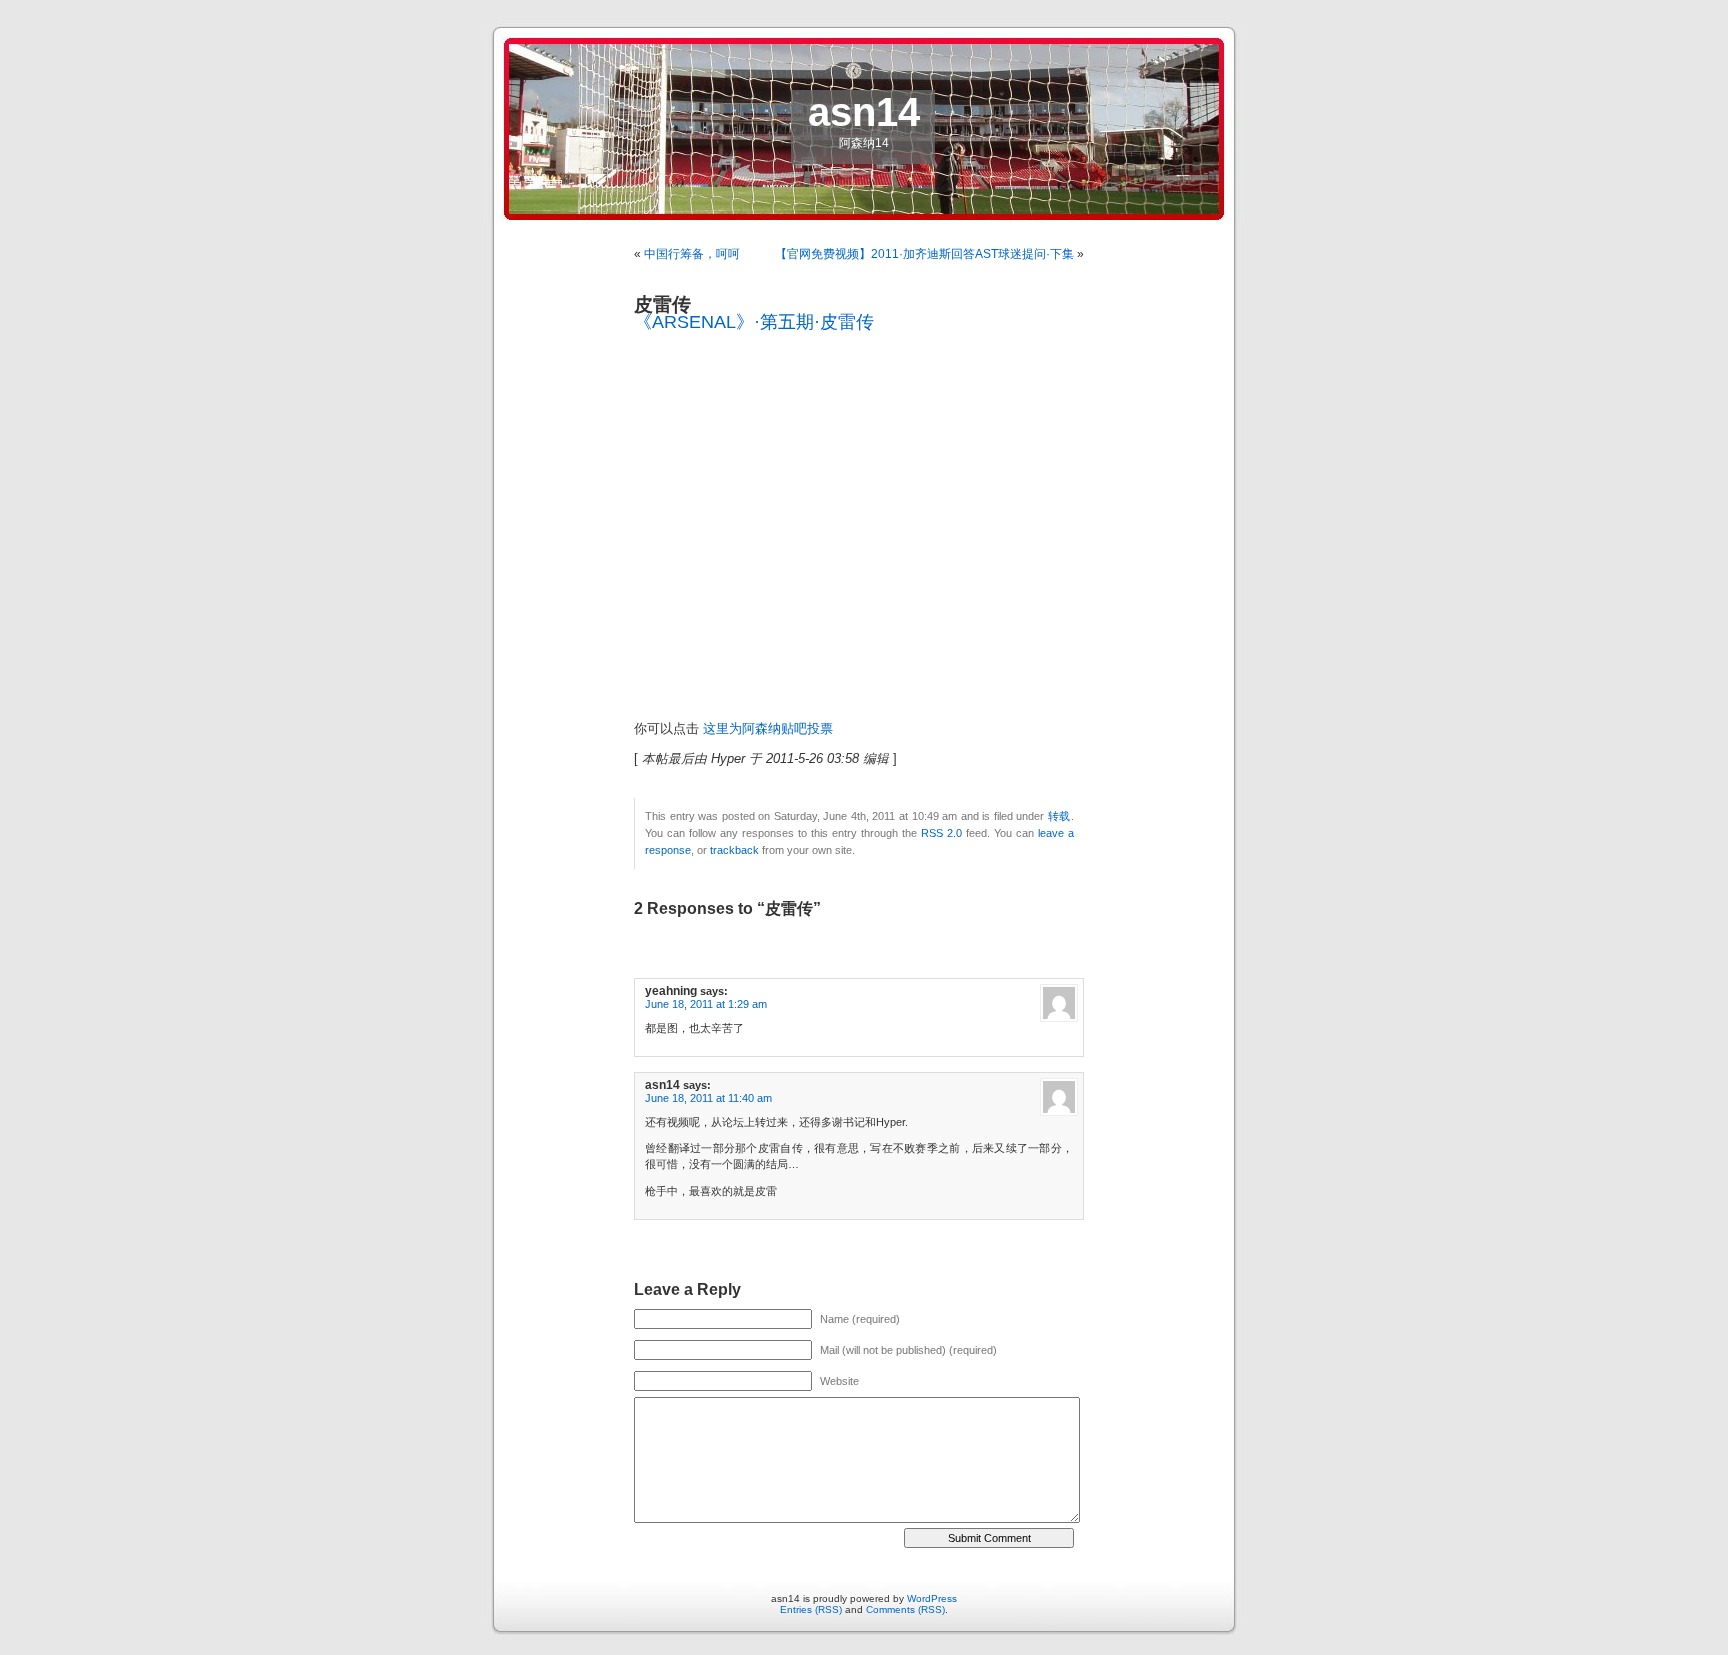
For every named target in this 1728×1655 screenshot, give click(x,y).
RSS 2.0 (941, 833)
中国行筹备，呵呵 (692, 254)
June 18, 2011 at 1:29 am (706, 1004)
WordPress (932, 1598)
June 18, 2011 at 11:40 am (708, 1098)
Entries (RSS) (811, 1609)
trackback (734, 850)
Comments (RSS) (905, 1609)
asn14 (864, 112)
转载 (1059, 816)
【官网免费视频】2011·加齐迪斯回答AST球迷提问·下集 (924, 254)
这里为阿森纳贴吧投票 (768, 729)
